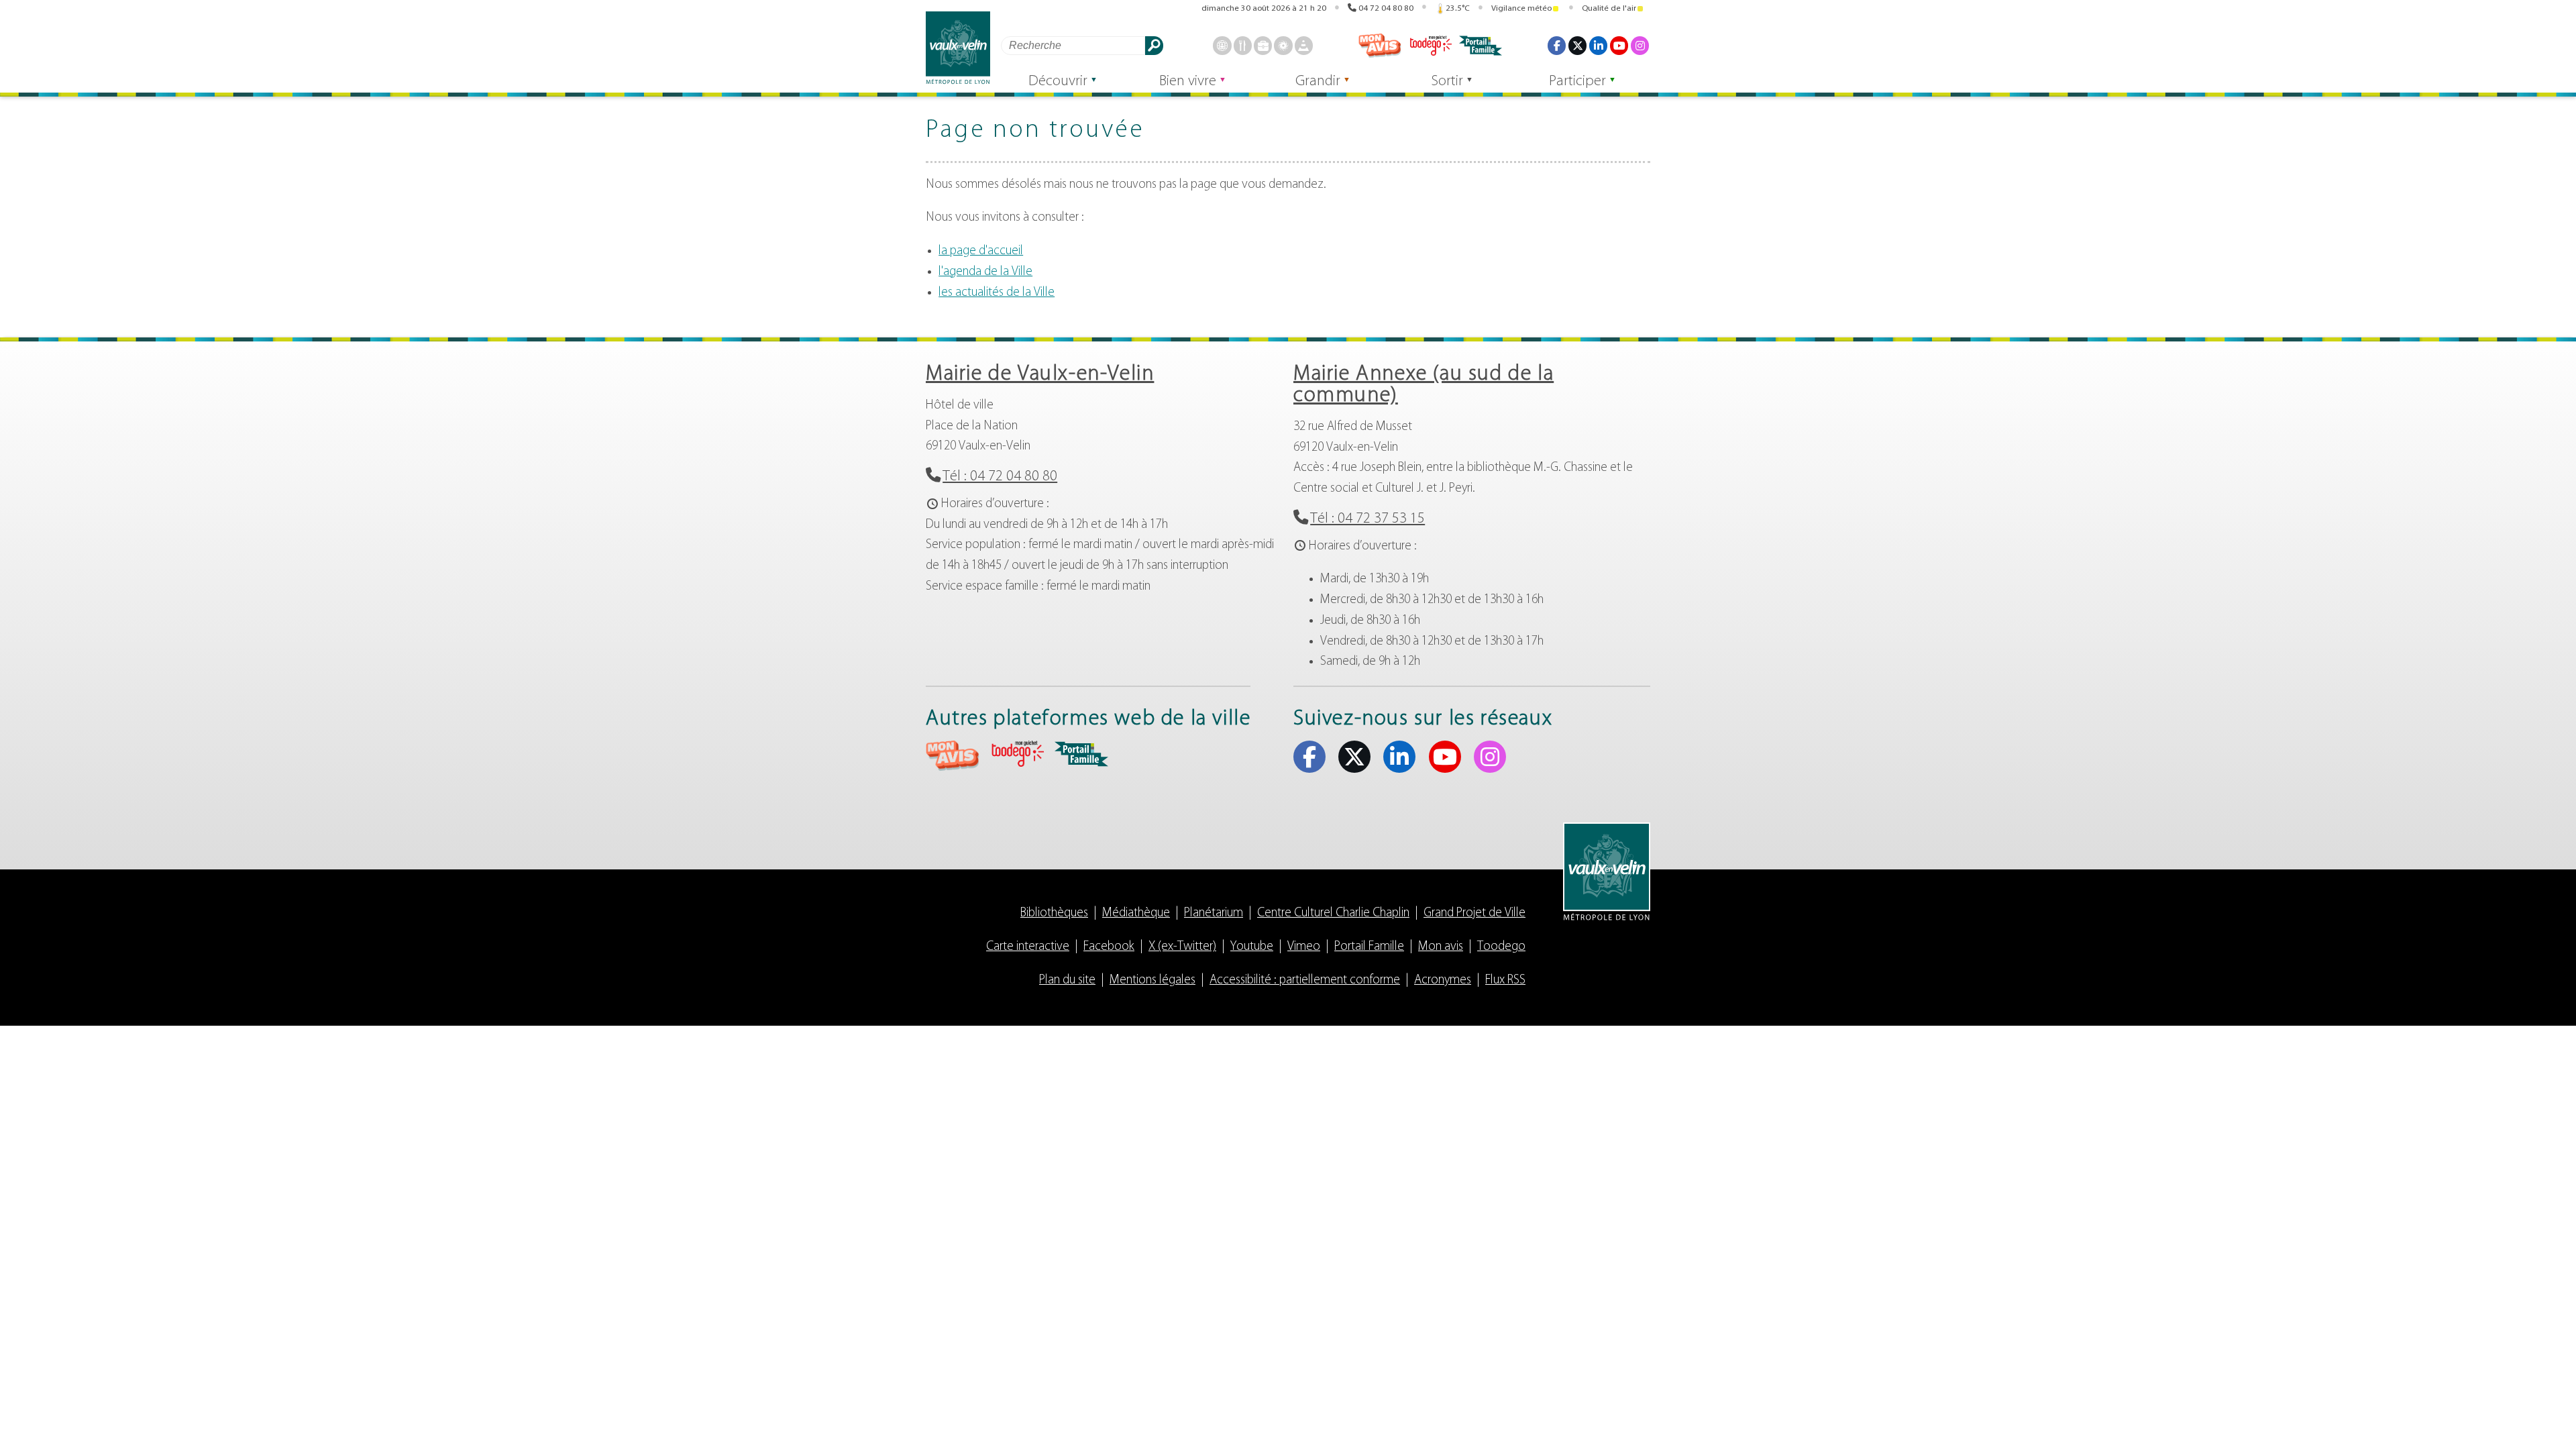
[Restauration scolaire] (1243, 45)
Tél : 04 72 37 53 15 (1367, 519)
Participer (1577, 82)
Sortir (1447, 82)
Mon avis (1380, 46)
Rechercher (1154, 45)
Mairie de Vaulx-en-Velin (1040, 374)
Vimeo (1304, 947)
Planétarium (1214, 913)
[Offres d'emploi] (1263, 45)
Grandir (1318, 82)
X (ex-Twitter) (1577, 45)
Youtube (1619, 45)
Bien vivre (1188, 82)
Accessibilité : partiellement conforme (1305, 980)
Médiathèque (1136, 913)
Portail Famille (1369, 947)
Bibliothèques (1054, 913)
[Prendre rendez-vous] (1222, 45)
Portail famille (1481, 46)
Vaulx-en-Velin (958, 48)
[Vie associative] (1283, 45)
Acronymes (1443, 980)
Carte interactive (1028, 947)
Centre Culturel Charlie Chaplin (1333, 913)
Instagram (1640, 45)
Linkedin (1598, 45)
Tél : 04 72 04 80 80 (1000, 477)
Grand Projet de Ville (1474, 913)
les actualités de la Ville (997, 293)
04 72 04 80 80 (1386, 8)
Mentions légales (1152, 980)
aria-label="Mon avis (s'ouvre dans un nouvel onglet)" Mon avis (953, 756)
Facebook (1557, 45)
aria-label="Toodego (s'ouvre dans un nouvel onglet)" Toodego (1017, 754)
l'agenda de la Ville (985, 272)
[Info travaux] (1304, 45)
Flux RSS (1505, 980)
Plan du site (1067, 980)
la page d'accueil (981, 251)
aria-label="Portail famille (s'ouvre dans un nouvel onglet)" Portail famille (1081, 754)
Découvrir (1058, 82)
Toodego (1430, 46)
